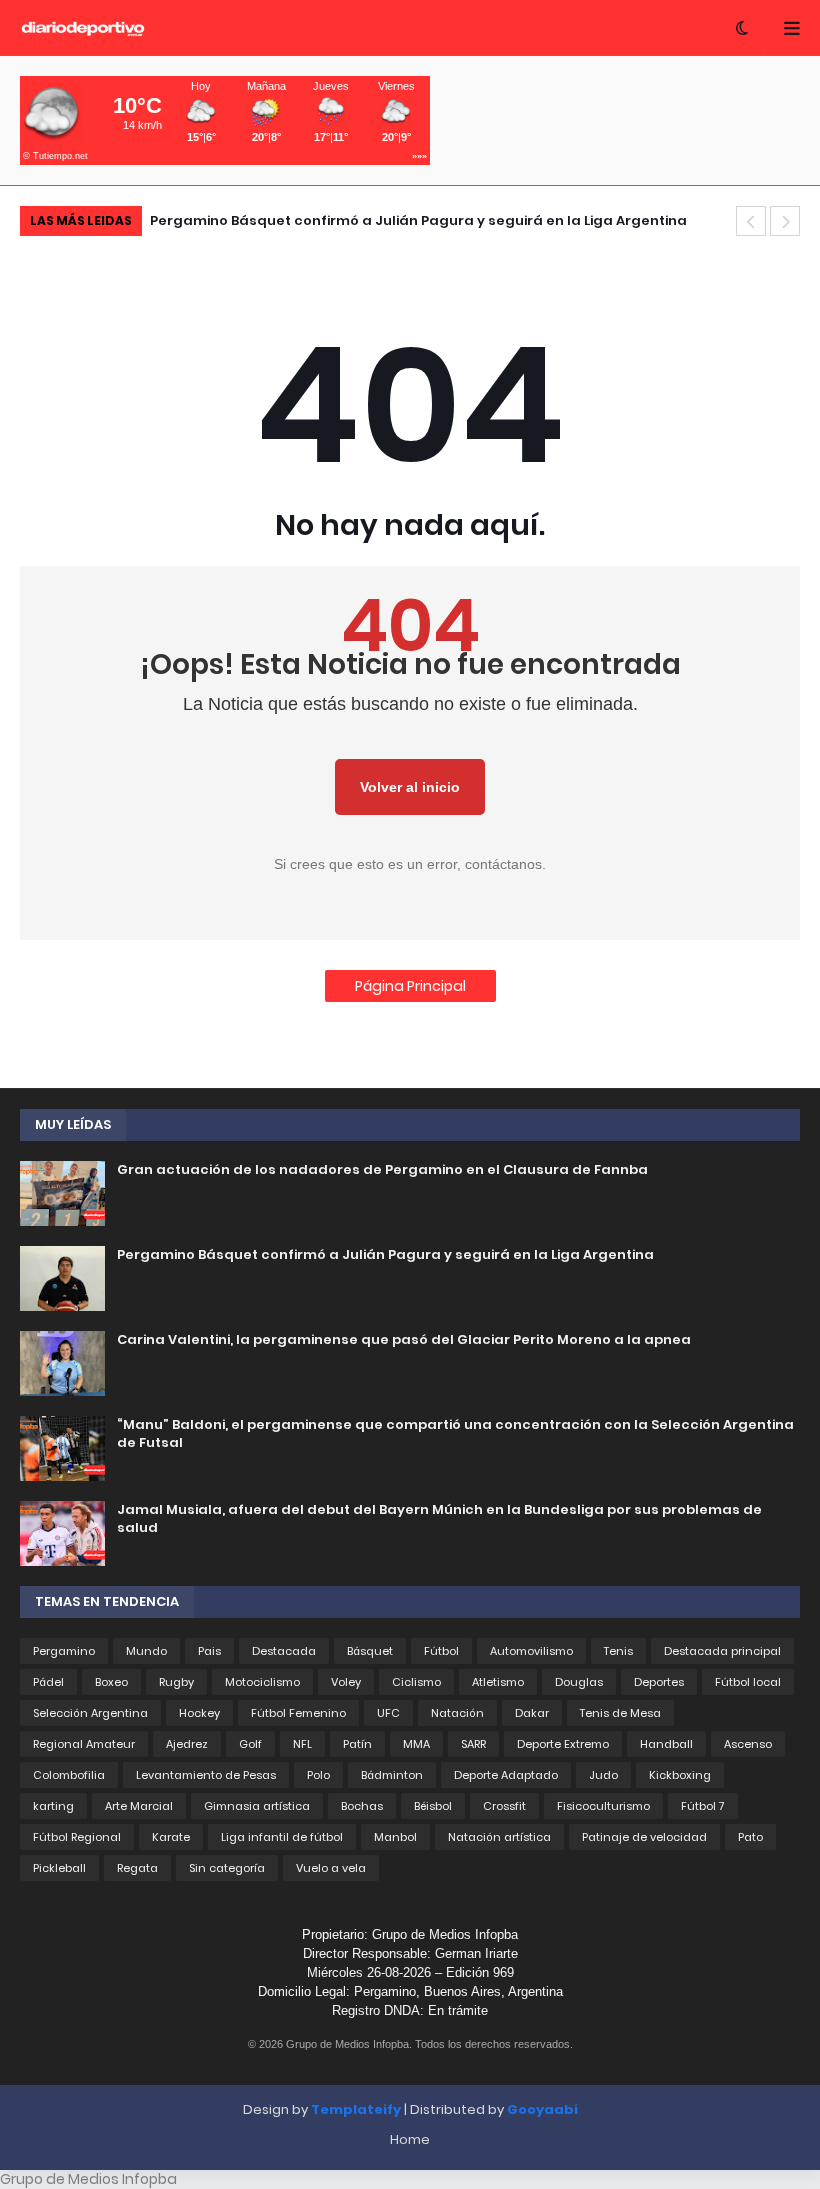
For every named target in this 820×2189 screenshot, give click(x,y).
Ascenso (748, 1744)
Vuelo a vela (331, 1868)
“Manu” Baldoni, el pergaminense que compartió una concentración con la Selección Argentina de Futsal (455, 1434)
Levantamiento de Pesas (206, 1775)
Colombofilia (69, 1775)
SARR (473, 1744)
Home (410, 2139)
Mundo (146, 1651)
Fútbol (441, 1651)
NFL (302, 1744)
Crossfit (504, 1806)
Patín (357, 1744)
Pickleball (59, 1868)
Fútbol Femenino (298, 1713)
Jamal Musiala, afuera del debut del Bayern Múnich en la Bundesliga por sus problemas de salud (439, 1519)
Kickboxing (680, 1775)
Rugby (176, 1682)
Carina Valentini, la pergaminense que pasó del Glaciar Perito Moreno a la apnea (404, 1340)
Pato (750, 1837)
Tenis (618, 1651)
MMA (416, 1744)
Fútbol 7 (703, 1806)
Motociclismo (262, 1682)
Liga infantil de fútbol (282, 1837)
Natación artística (499, 1837)
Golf (250, 1744)
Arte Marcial (139, 1806)
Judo (603, 1775)
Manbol (395, 1837)
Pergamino (64, 1651)
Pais (209, 1651)
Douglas (579, 1682)
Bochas (362, 1806)
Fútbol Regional (77, 1837)
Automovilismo (531, 1651)
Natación (457, 1713)
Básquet (370, 1651)
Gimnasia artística (257, 1806)
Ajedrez (187, 1744)
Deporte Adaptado (506, 1775)
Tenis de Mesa (620, 1713)
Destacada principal (722, 1651)
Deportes (659, 1682)
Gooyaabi (542, 2109)
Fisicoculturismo (603, 1806)
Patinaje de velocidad (644, 1837)
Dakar (532, 1713)
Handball (666, 1744)
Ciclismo (416, 1682)
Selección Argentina (90, 1713)
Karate (171, 1837)
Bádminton (392, 1775)
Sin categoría (227, 1868)
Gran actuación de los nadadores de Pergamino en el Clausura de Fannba (382, 1170)
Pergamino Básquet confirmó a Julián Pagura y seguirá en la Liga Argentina (418, 220)
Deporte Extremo (563, 1744)
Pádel (48, 1682)
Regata (137, 1868)
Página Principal (410, 986)
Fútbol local (748, 1682)
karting (53, 1806)
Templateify (356, 2109)
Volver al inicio (410, 787)
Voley (346, 1682)
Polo (318, 1775)
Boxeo (111, 1682)
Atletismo (498, 1682)
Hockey (199, 1713)
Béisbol (433, 1806)
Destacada (284, 1651)
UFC (388, 1713)
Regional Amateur (84, 1744)
